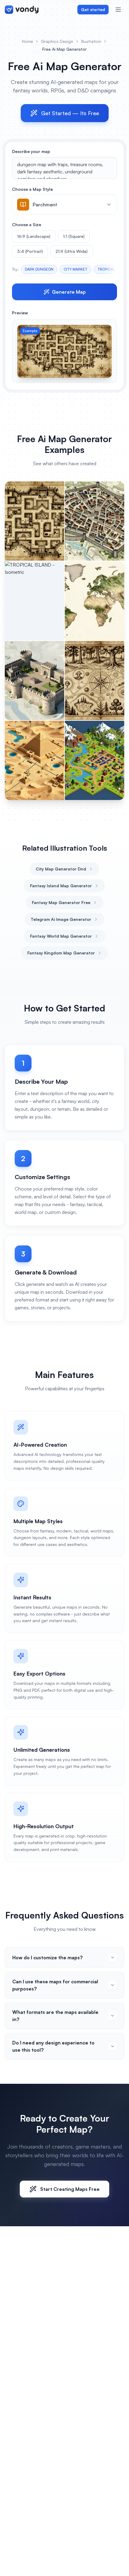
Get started (93, 9)
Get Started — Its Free (70, 113)
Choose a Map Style (32, 189)
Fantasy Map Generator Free (61, 902)
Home (27, 41)
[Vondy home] (22, 10)
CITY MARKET (75, 269)
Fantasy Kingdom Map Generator (61, 953)
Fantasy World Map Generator (61, 936)
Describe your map (31, 151)
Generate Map (69, 292)
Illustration (91, 41)
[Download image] (104, 333)
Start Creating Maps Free (70, 2189)
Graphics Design (57, 41)
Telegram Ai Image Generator (61, 919)
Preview (20, 313)
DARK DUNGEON (39, 269)
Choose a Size (27, 225)
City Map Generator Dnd (61, 869)
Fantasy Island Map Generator (61, 886)
